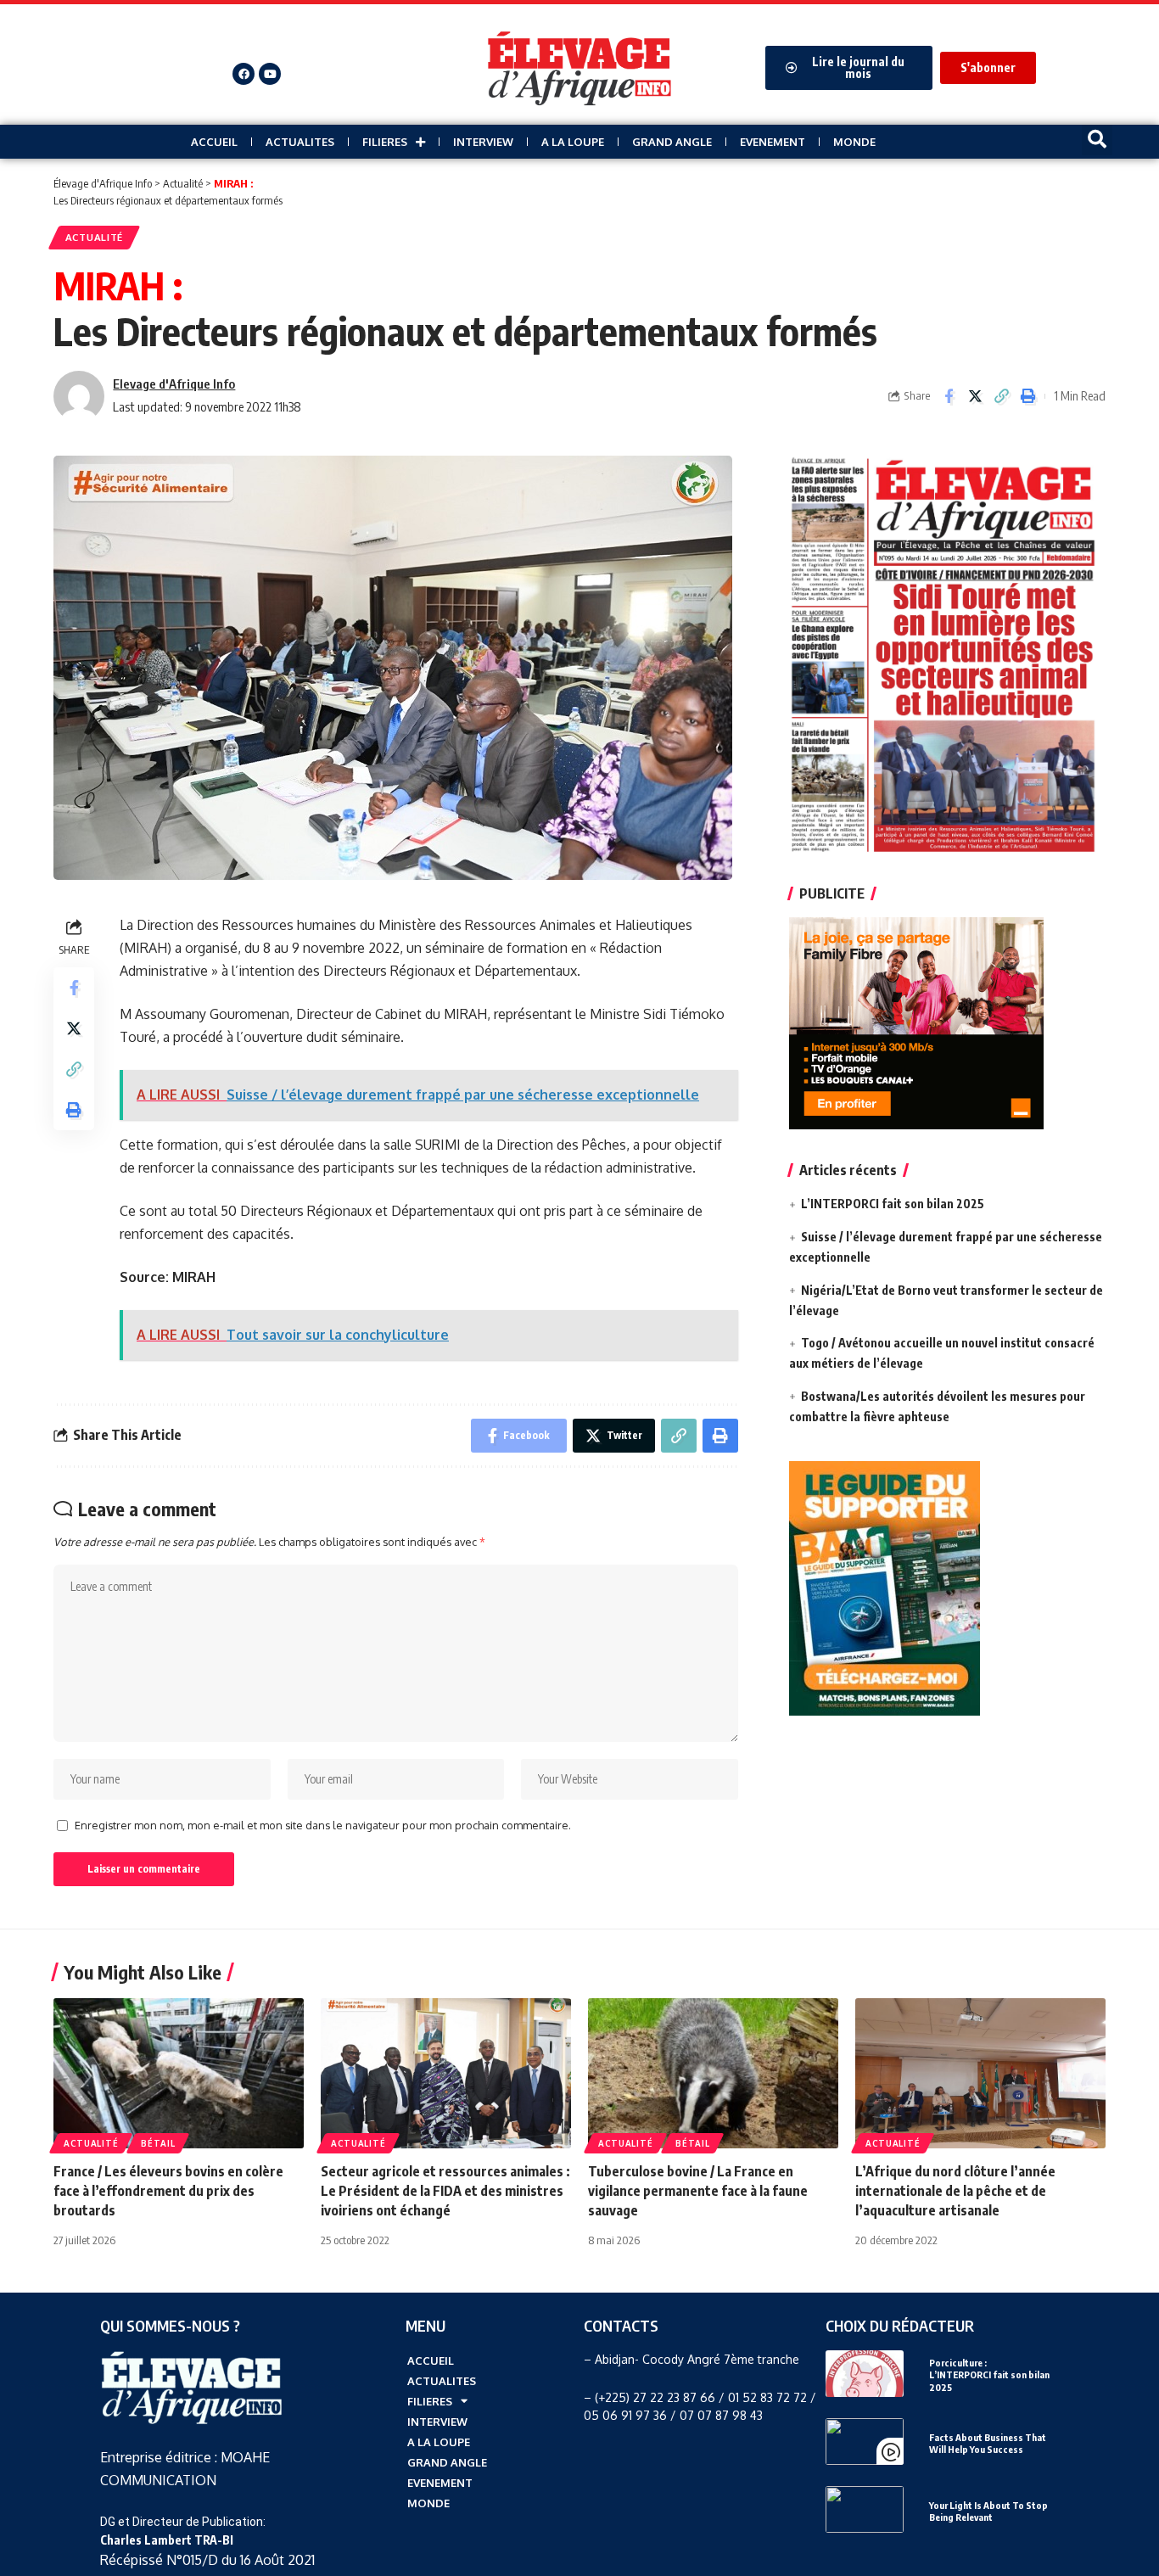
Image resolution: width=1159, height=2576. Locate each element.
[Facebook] (244, 74)
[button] (1097, 140)
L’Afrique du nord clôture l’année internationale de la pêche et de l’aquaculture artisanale (955, 2191)
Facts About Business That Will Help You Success (988, 2443)
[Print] (1027, 396)
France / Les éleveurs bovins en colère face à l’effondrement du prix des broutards (168, 2191)
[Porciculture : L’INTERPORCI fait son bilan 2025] (865, 2374)
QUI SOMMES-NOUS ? (170, 2325)
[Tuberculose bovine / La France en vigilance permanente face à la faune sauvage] (713, 2073)
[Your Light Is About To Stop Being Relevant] (865, 2509)
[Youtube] (270, 74)
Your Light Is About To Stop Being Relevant (988, 2511)
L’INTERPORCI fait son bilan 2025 (893, 1204)
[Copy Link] (1001, 396)
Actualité (94, 237)
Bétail (158, 2143)
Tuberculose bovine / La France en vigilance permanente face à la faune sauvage (698, 2191)
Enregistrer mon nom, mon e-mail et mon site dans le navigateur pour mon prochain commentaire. (323, 1825)
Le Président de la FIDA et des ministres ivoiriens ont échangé (445, 2191)
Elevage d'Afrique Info (174, 384)
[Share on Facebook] (949, 396)
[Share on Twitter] (975, 396)
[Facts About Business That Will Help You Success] (865, 2442)
